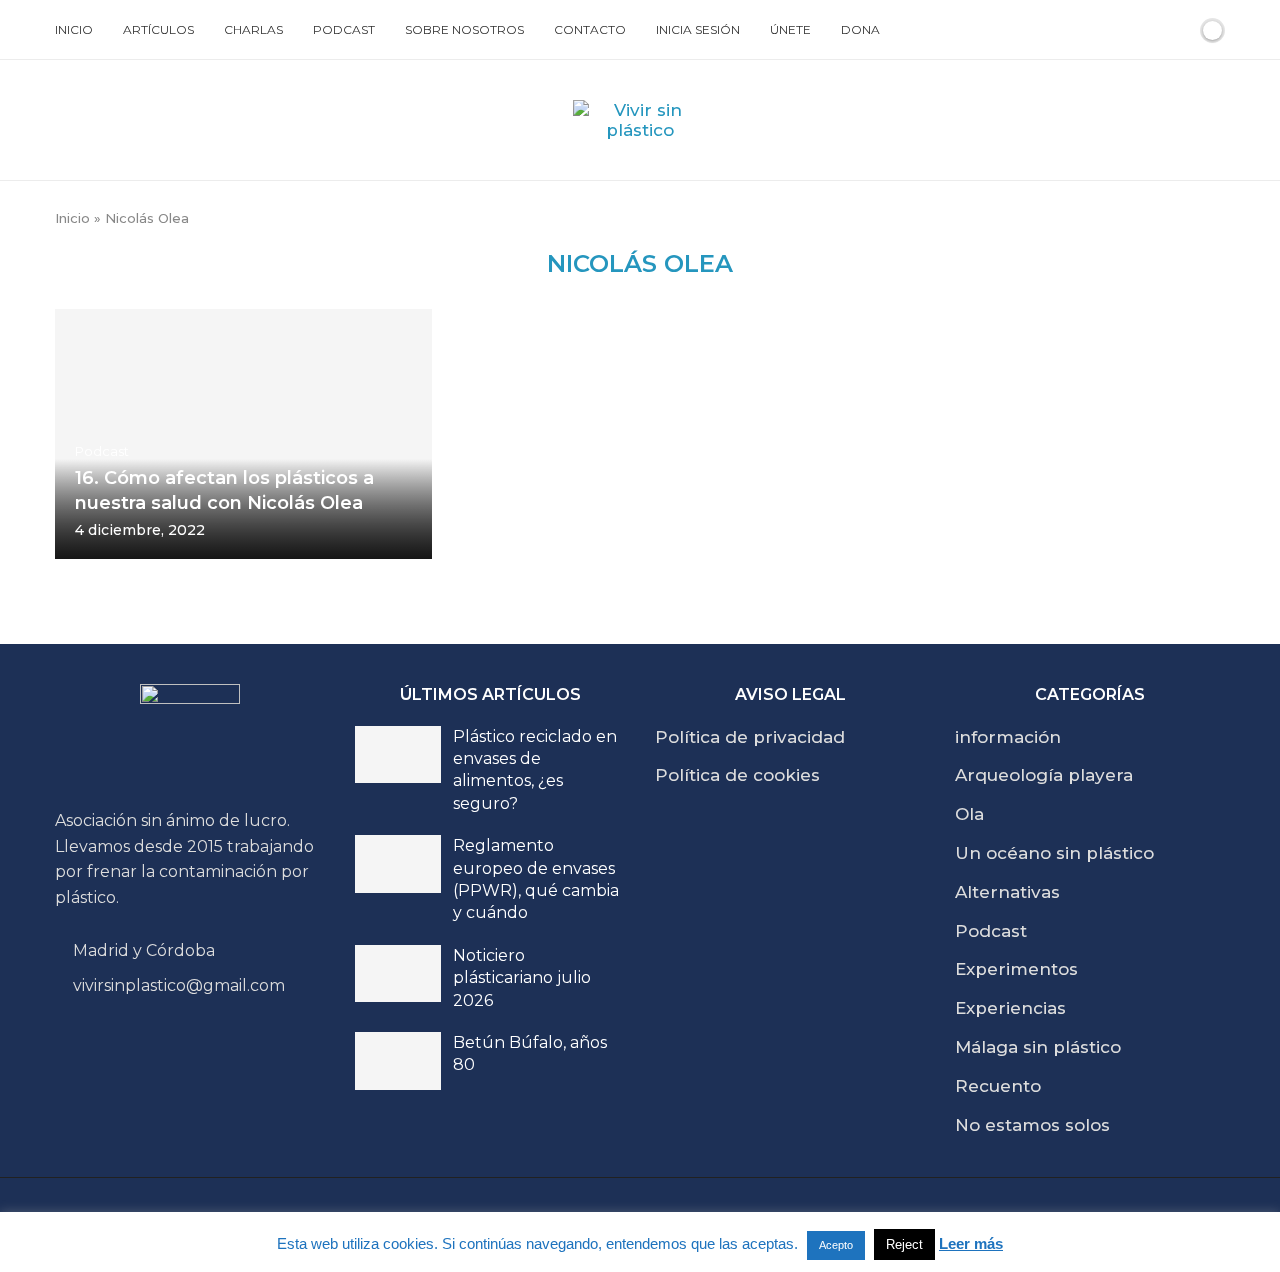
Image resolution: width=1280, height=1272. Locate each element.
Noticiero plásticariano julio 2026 (522, 978)
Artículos (158, 29)
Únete (790, 29)
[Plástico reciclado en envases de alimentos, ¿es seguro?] (398, 755)
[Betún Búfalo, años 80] (398, 1061)
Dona (860, 29)
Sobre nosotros (464, 29)
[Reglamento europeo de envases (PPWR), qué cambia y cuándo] (398, 864)
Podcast (344, 29)
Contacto (590, 29)
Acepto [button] (836, 1245)
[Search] (1178, 30)
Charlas (253, 29)
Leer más (971, 1243)
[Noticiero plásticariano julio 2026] (398, 974)
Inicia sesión (698, 29)
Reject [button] (904, 1244)
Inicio (74, 29)
